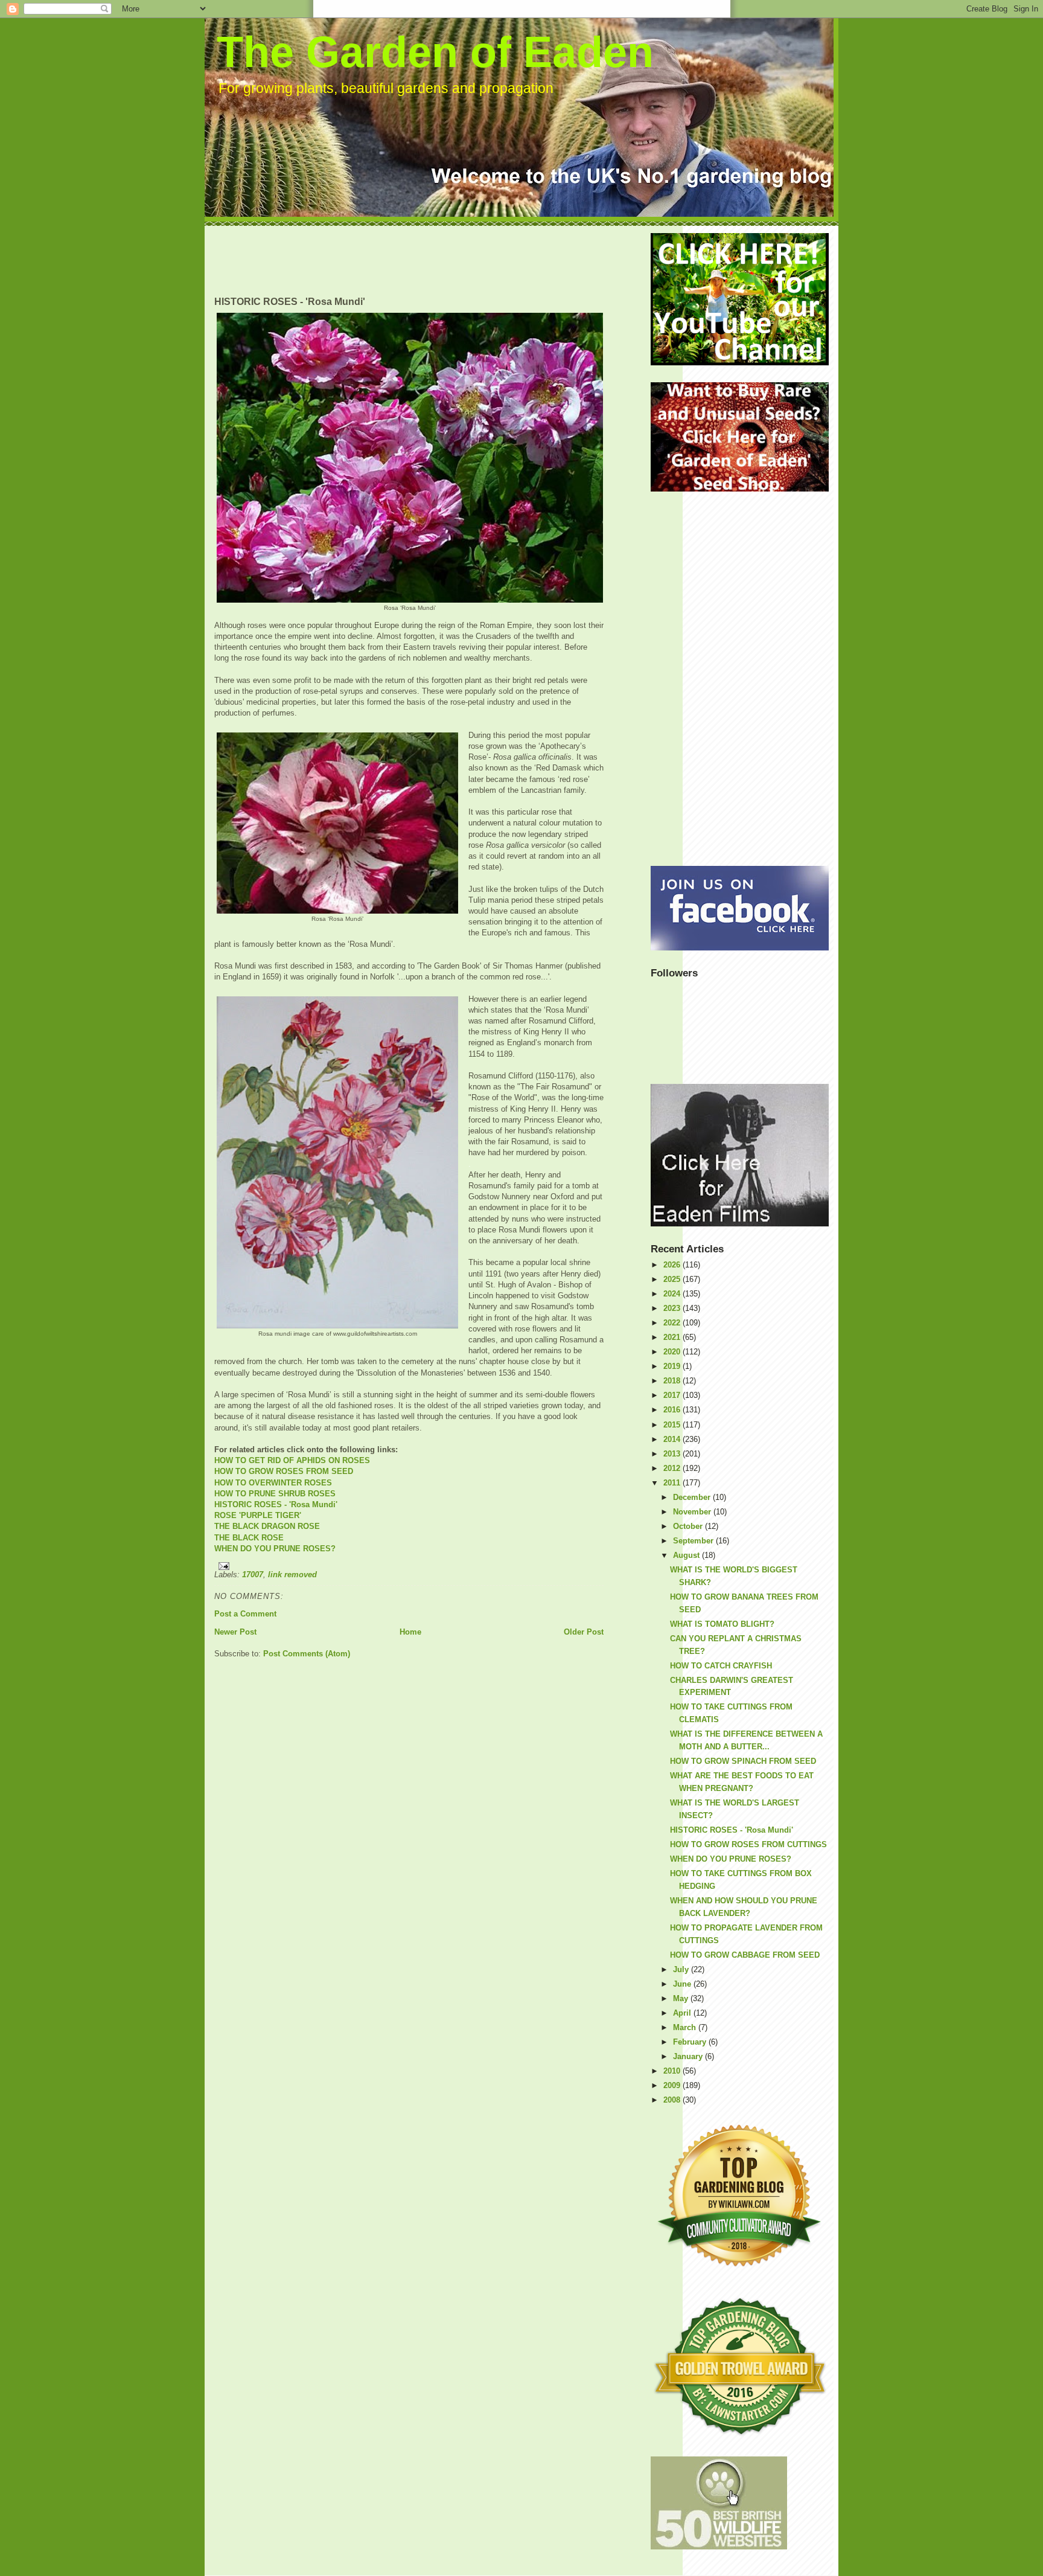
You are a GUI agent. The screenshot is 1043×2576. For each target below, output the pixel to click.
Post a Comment (245, 1614)
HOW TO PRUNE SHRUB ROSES (275, 1494)
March (686, 2027)
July (682, 1969)
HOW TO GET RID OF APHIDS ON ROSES (292, 1460)
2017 (673, 1395)
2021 (673, 1337)
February (691, 2042)
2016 (673, 1410)
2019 (673, 1366)
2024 (673, 1294)
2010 (673, 2071)
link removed (292, 1575)
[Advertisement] (434, 260)
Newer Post (235, 1632)
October (689, 1526)
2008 (673, 2100)
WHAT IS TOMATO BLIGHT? (722, 1624)
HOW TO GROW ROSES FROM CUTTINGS (748, 1844)
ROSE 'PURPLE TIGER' (258, 1515)
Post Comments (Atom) (307, 1654)
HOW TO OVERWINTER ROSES (273, 1483)
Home (410, 1632)
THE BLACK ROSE (249, 1538)
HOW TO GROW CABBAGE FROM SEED (745, 1955)
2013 (673, 1454)
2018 (673, 1381)
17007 (253, 1575)
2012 (673, 1468)
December (693, 1497)
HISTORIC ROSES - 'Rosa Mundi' (276, 1504)
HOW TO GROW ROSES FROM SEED (284, 1471)
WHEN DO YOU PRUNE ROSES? (275, 1549)
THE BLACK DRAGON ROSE (267, 1526)
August (687, 1555)
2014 (673, 1439)
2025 (673, 1279)
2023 (673, 1308)
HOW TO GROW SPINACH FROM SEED (743, 1761)
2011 (673, 1483)
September (694, 1541)
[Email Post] (409, 1566)
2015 (673, 1425)
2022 (673, 1323)
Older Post (584, 1632)
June (683, 1984)
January (689, 2056)
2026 (673, 1265)
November (693, 1512)
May (682, 1998)
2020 (673, 1352)
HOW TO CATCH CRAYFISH (721, 1666)
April (683, 2013)
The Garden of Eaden (435, 52)
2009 (673, 2085)
